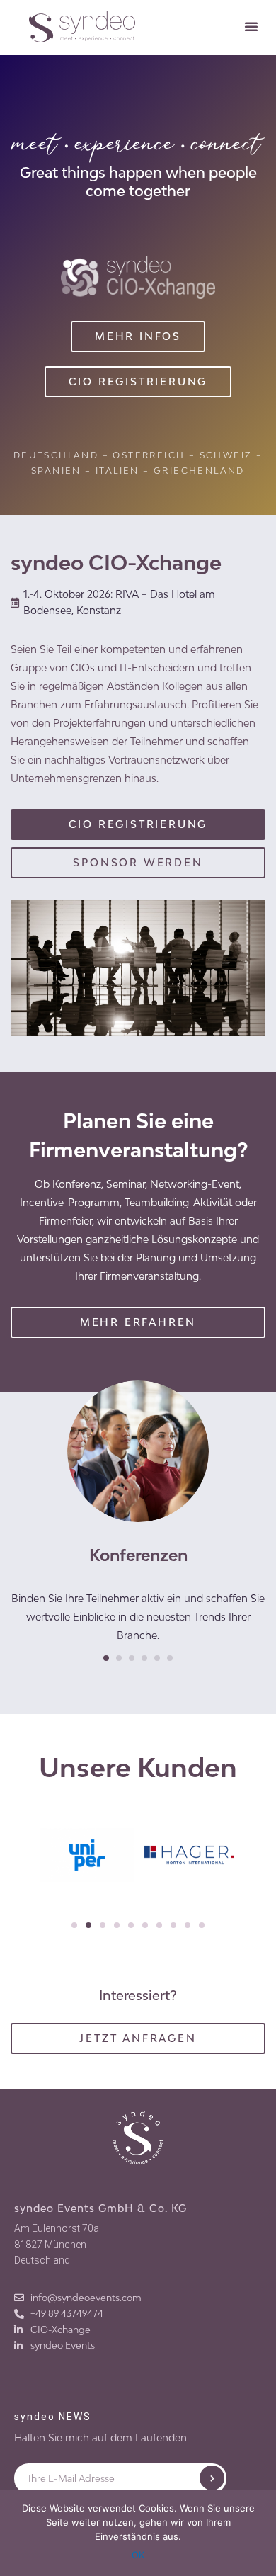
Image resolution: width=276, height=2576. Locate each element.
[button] (251, 26)
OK (138, 2555)
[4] (144, 1658)
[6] (170, 1658)
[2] (119, 1658)
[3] (132, 1658)
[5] (157, 1658)
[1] (106, 1658)
